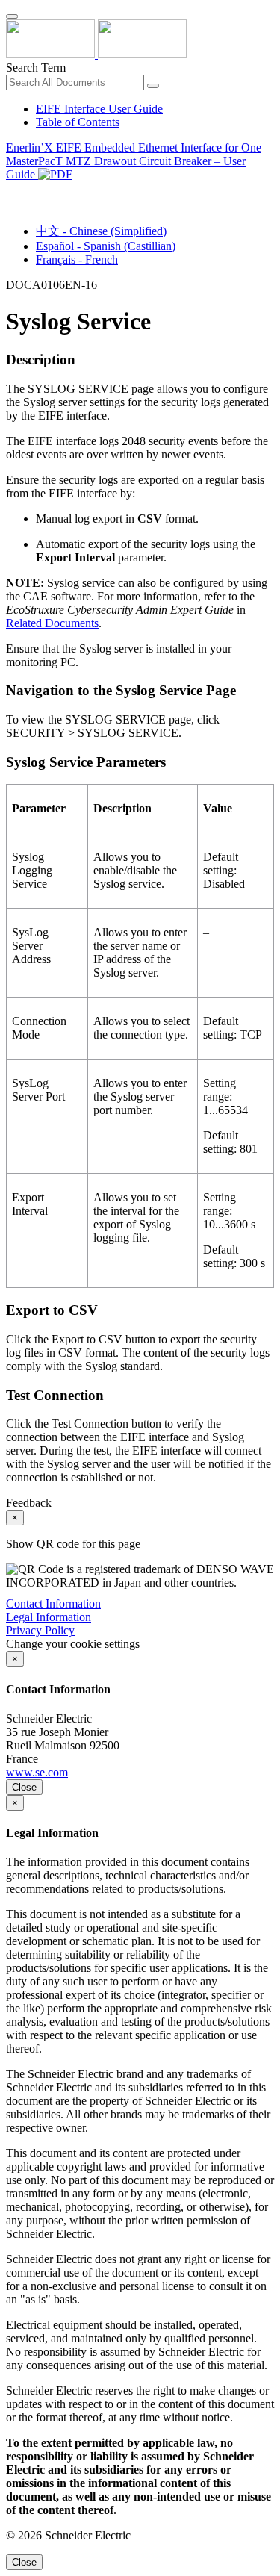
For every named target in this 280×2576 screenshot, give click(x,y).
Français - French (77, 259)
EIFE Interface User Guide (99, 109)
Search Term (36, 68)
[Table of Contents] (12, 192)
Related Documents (52, 623)
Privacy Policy (40, 1630)
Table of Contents (78, 122)
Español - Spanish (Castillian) (106, 246)
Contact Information (53, 1603)
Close (24, 1787)
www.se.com (37, 1772)
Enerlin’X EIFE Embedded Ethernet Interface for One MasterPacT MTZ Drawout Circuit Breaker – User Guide (134, 161)
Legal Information (49, 1617)
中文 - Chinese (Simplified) (101, 231)
